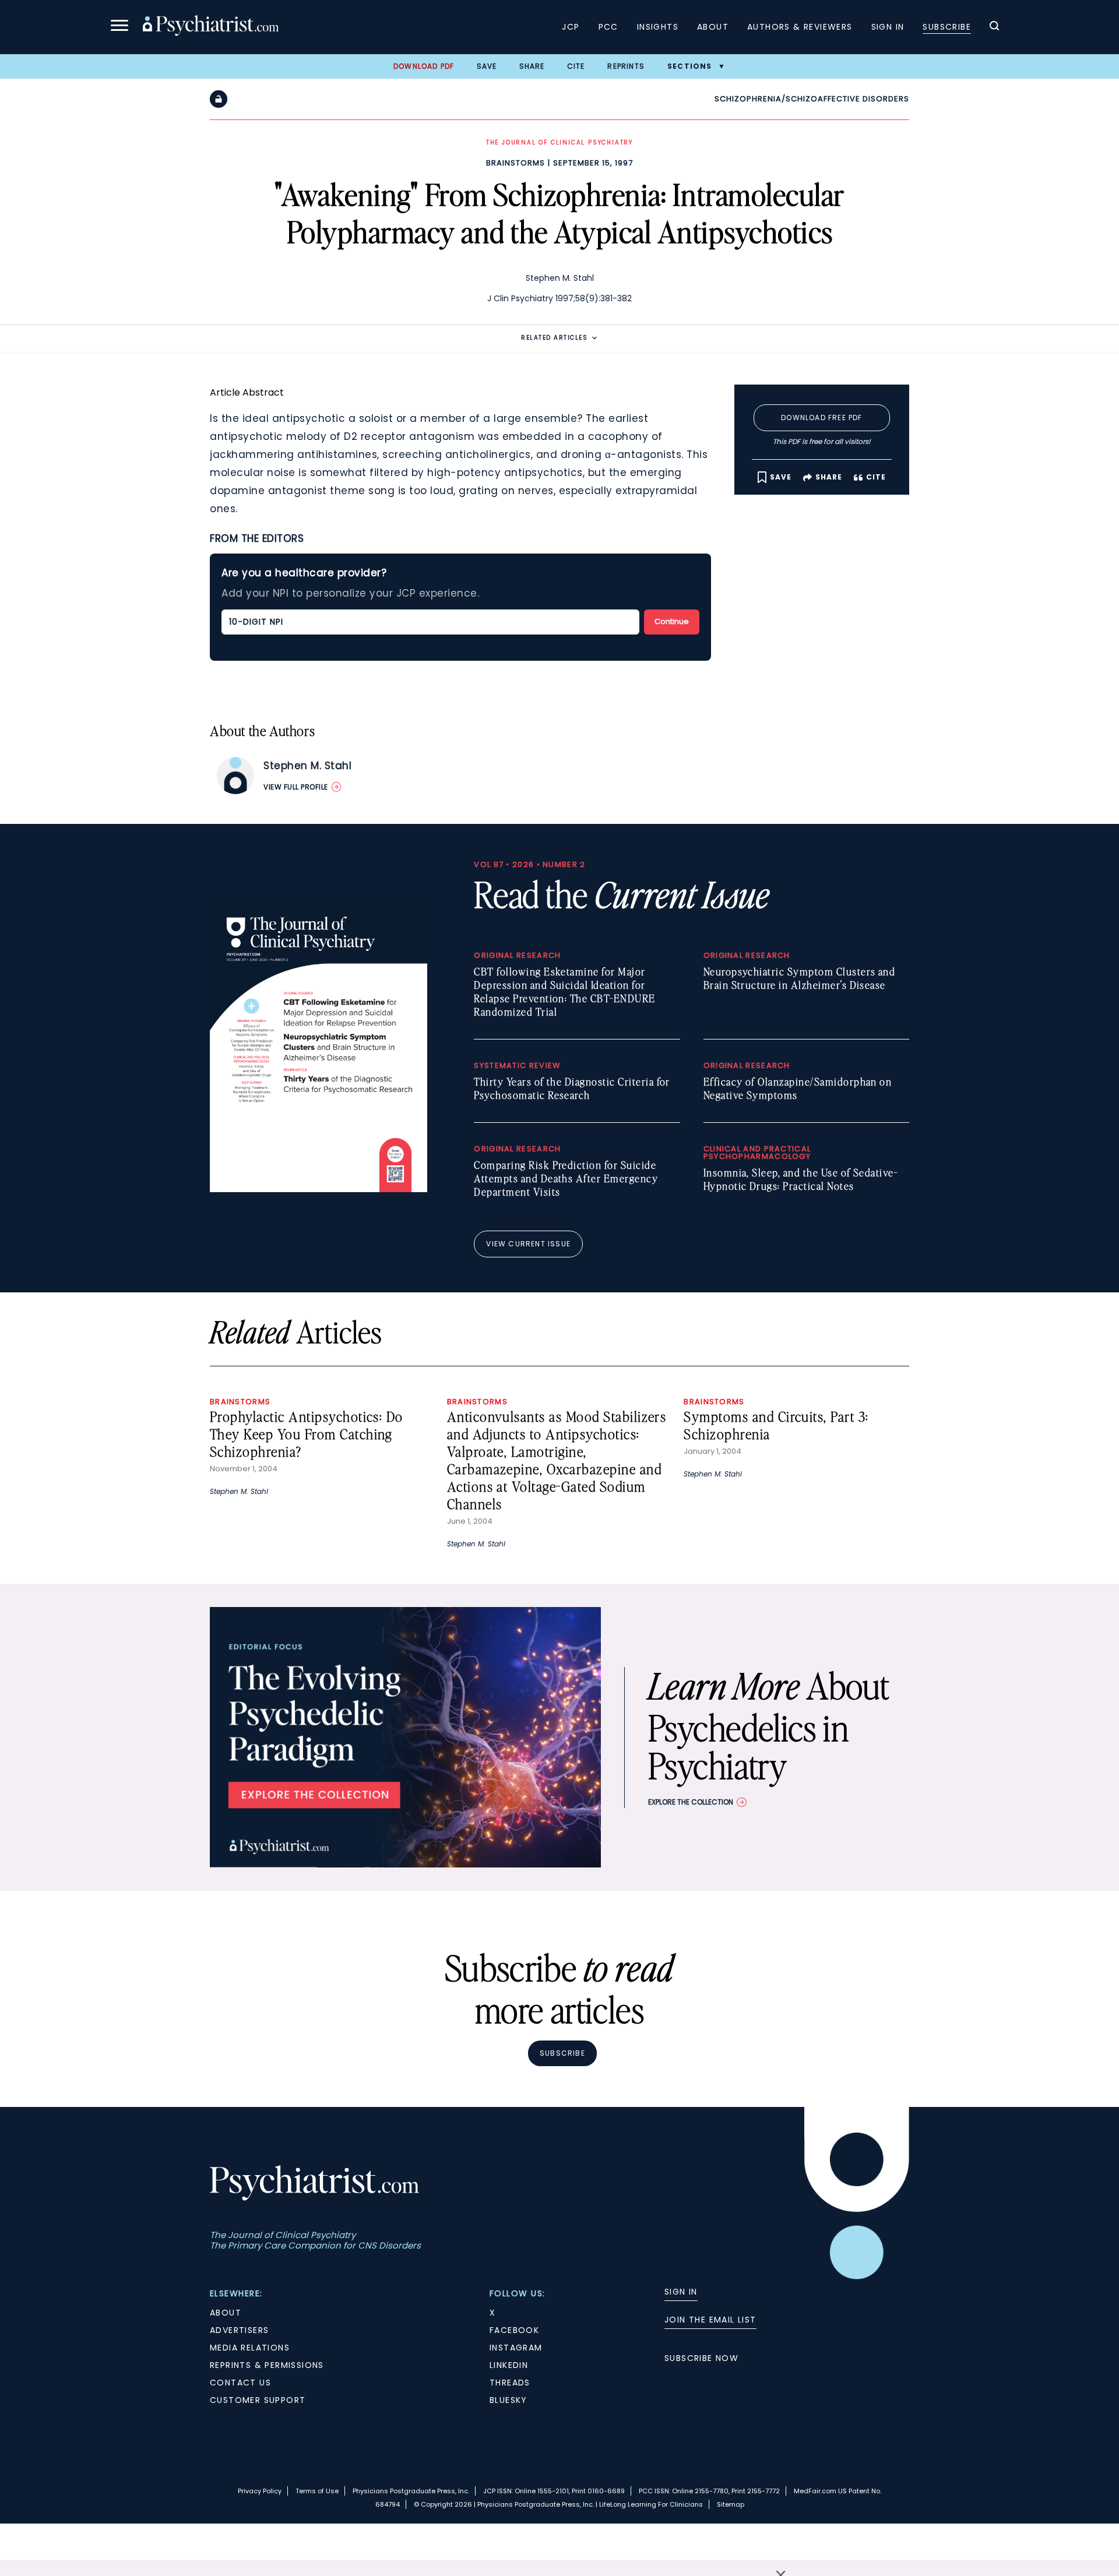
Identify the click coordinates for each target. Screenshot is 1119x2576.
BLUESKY (509, 2400)
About (713, 27)
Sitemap (731, 2504)
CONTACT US (240, 2383)
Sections (690, 66)
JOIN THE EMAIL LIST (710, 2320)
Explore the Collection (691, 1802)
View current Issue (528, 1244)
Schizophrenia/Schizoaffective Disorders (812, 99)
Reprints (626, 66)
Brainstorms (515, 163)
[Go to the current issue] (319, 1189)
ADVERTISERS (239, 2330)
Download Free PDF (821, 417)
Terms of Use (317, 2491)
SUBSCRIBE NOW (701, 2358)
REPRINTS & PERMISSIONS (267, 2365)
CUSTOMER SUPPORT (258, 2400)
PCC (608, 27)
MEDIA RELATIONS (250, 2348)
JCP (571, 27)
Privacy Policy (260, 2491)
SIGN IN (681, 2292)
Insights (658, 27)
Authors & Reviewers (800, 27)
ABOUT (226, 2313)
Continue (672, 621)
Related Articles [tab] (554, 338)
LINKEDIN (509, 2365)
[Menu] (119, 27)
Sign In (888, 27)
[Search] (994, 27)
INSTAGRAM (516, 2348)
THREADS (510, 2383)
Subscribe (947, 27)
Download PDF (424, 66)
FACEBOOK (514, 2330)
